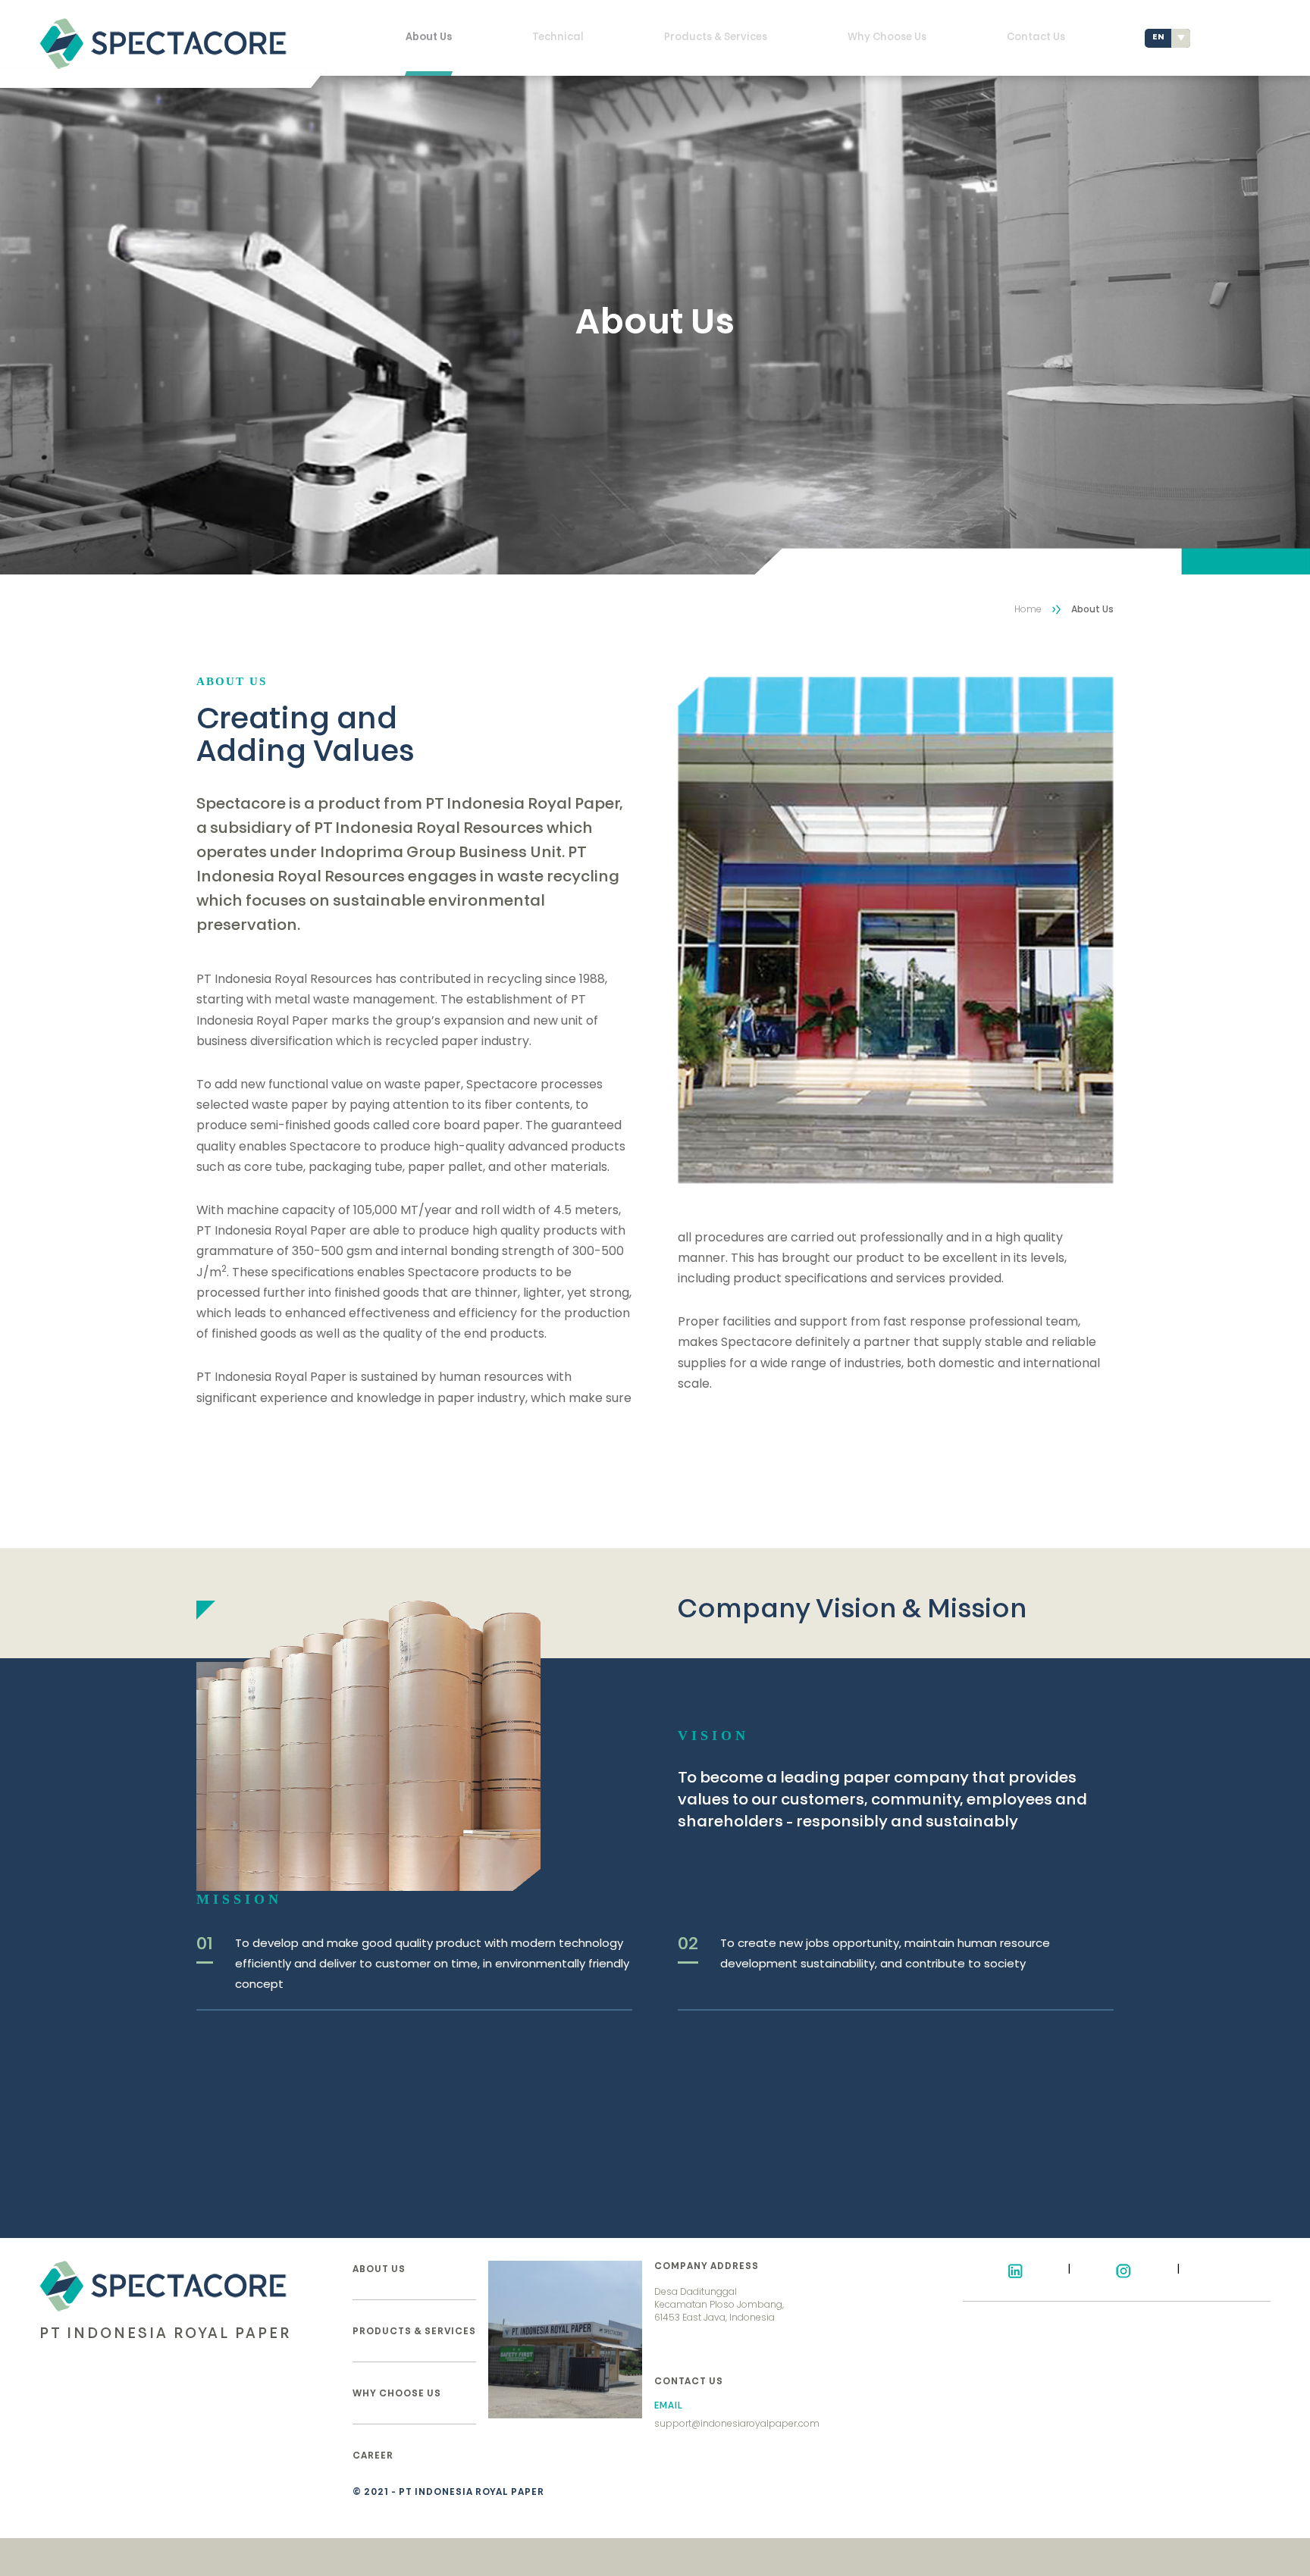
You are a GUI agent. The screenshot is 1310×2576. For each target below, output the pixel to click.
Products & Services (716, 38)
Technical (558, 38)
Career (373, 2456)
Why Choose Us (887, 38)
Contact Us (1036, 38)
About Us (429, 38)
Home (1028, 609)
